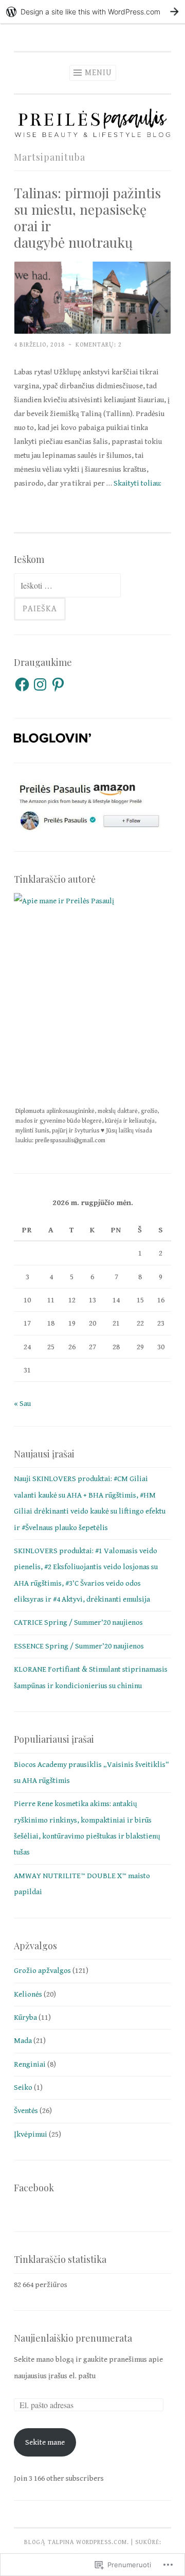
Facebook (34, 2188)
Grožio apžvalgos (42, 1971)
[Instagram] (40, 684)
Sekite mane (45, 2442)
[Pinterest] (58, 684)
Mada (23, 2041)
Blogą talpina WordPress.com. (77, 2542)
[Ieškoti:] (67, 586)
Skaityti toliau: (137, 483)
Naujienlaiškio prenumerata (73, 2338)
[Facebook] (22, 684)
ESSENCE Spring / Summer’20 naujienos (79, 1646)
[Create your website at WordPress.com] (92, 12)
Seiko (23, 2088)
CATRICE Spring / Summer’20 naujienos (78, 1622)
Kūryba (25, 2017)
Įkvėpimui (31, 2134)
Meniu (98, 73)
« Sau (22, 1404)
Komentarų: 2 (99, 345)
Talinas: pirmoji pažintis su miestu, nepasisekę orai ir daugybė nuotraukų (87, 218)
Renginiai (30, 2064)
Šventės (26, 2111)
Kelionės (28, 1994)
